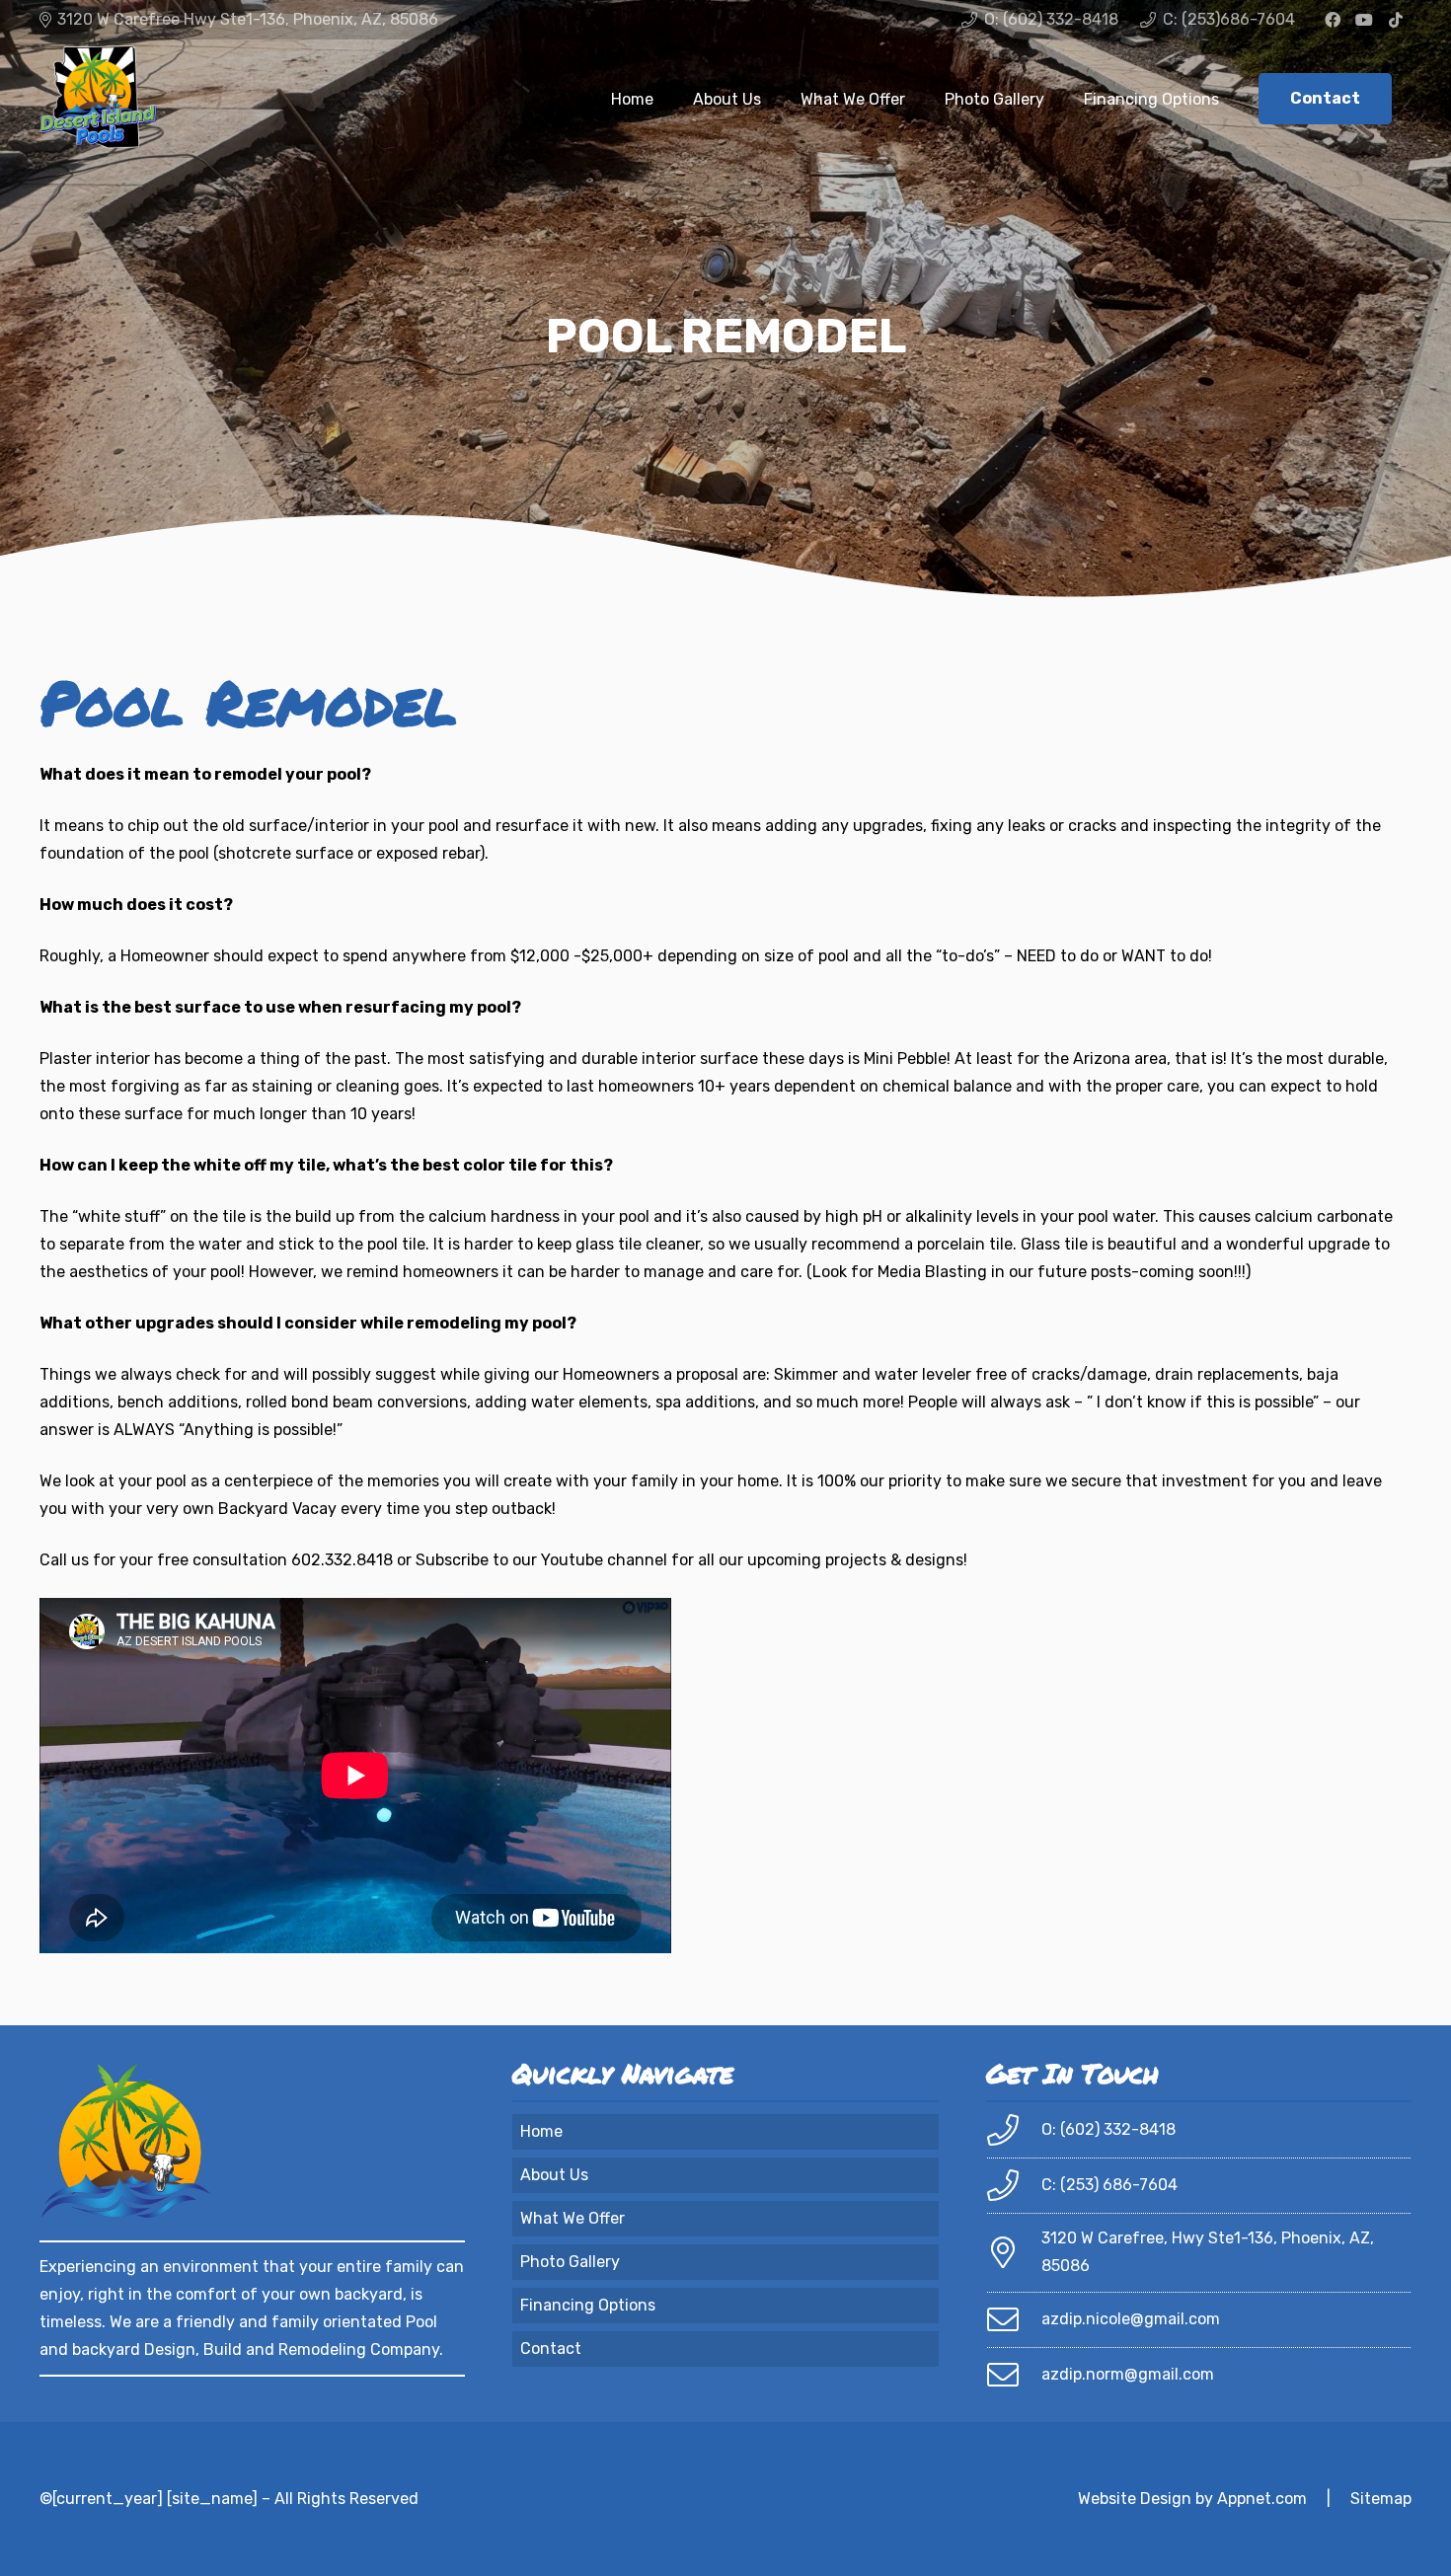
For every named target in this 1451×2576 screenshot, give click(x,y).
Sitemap (1381, 2499)
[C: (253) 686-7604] (1014, 2185)
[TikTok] (1396, 20)
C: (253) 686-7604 (1109, 2185)
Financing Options (588, 2305)
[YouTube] (1364, 20)
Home (541, 2131)
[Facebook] (1333, 20)
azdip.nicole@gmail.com (1131, 2319)
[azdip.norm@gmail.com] (1014, 2375)
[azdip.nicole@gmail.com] (1014, 2319)
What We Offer (573, 2218)
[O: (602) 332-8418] (1014, 2130)
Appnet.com (1262, 2499)
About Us (554, 2175)
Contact (551, 2349)
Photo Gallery (570, 2262)
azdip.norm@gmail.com (1128, 2374)
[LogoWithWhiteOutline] (99, 99)
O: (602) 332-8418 (1108, 2129)
